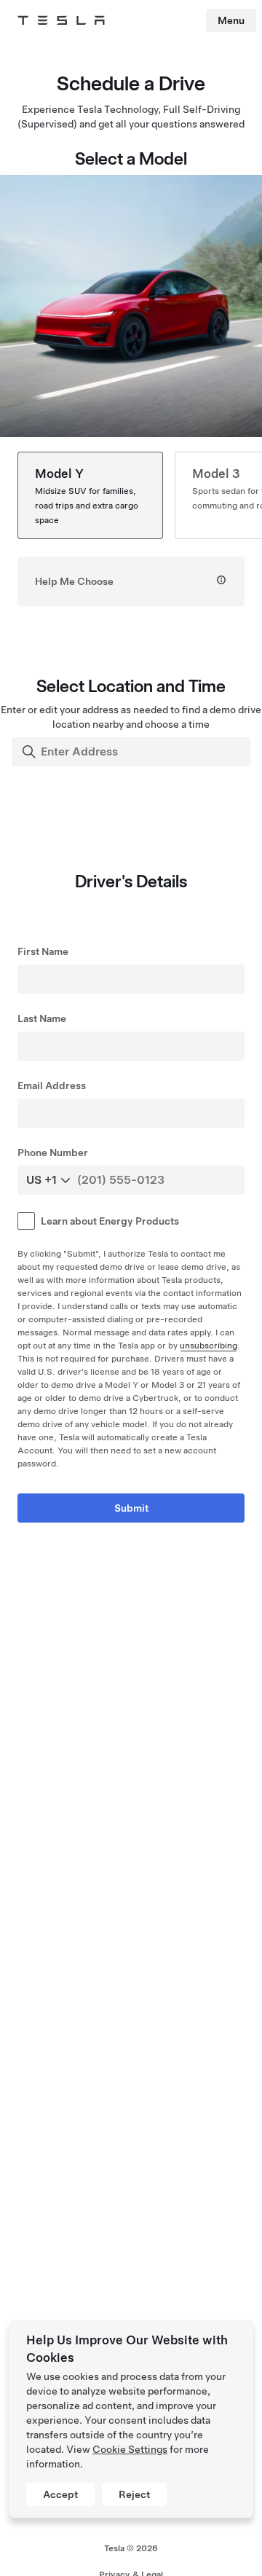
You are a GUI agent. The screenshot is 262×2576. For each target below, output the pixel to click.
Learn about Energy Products (110, 1221)
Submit (131, 1508)
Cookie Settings (130, 2449)
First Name (43, 951)
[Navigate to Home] (61, 20)
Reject (134, 2494)
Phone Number (53, 1152)
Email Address (52, 1085)
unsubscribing (209, 1346)
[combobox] (132, 752)
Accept (60, 2494)
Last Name (42, 1018)
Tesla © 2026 (131, 2548)
